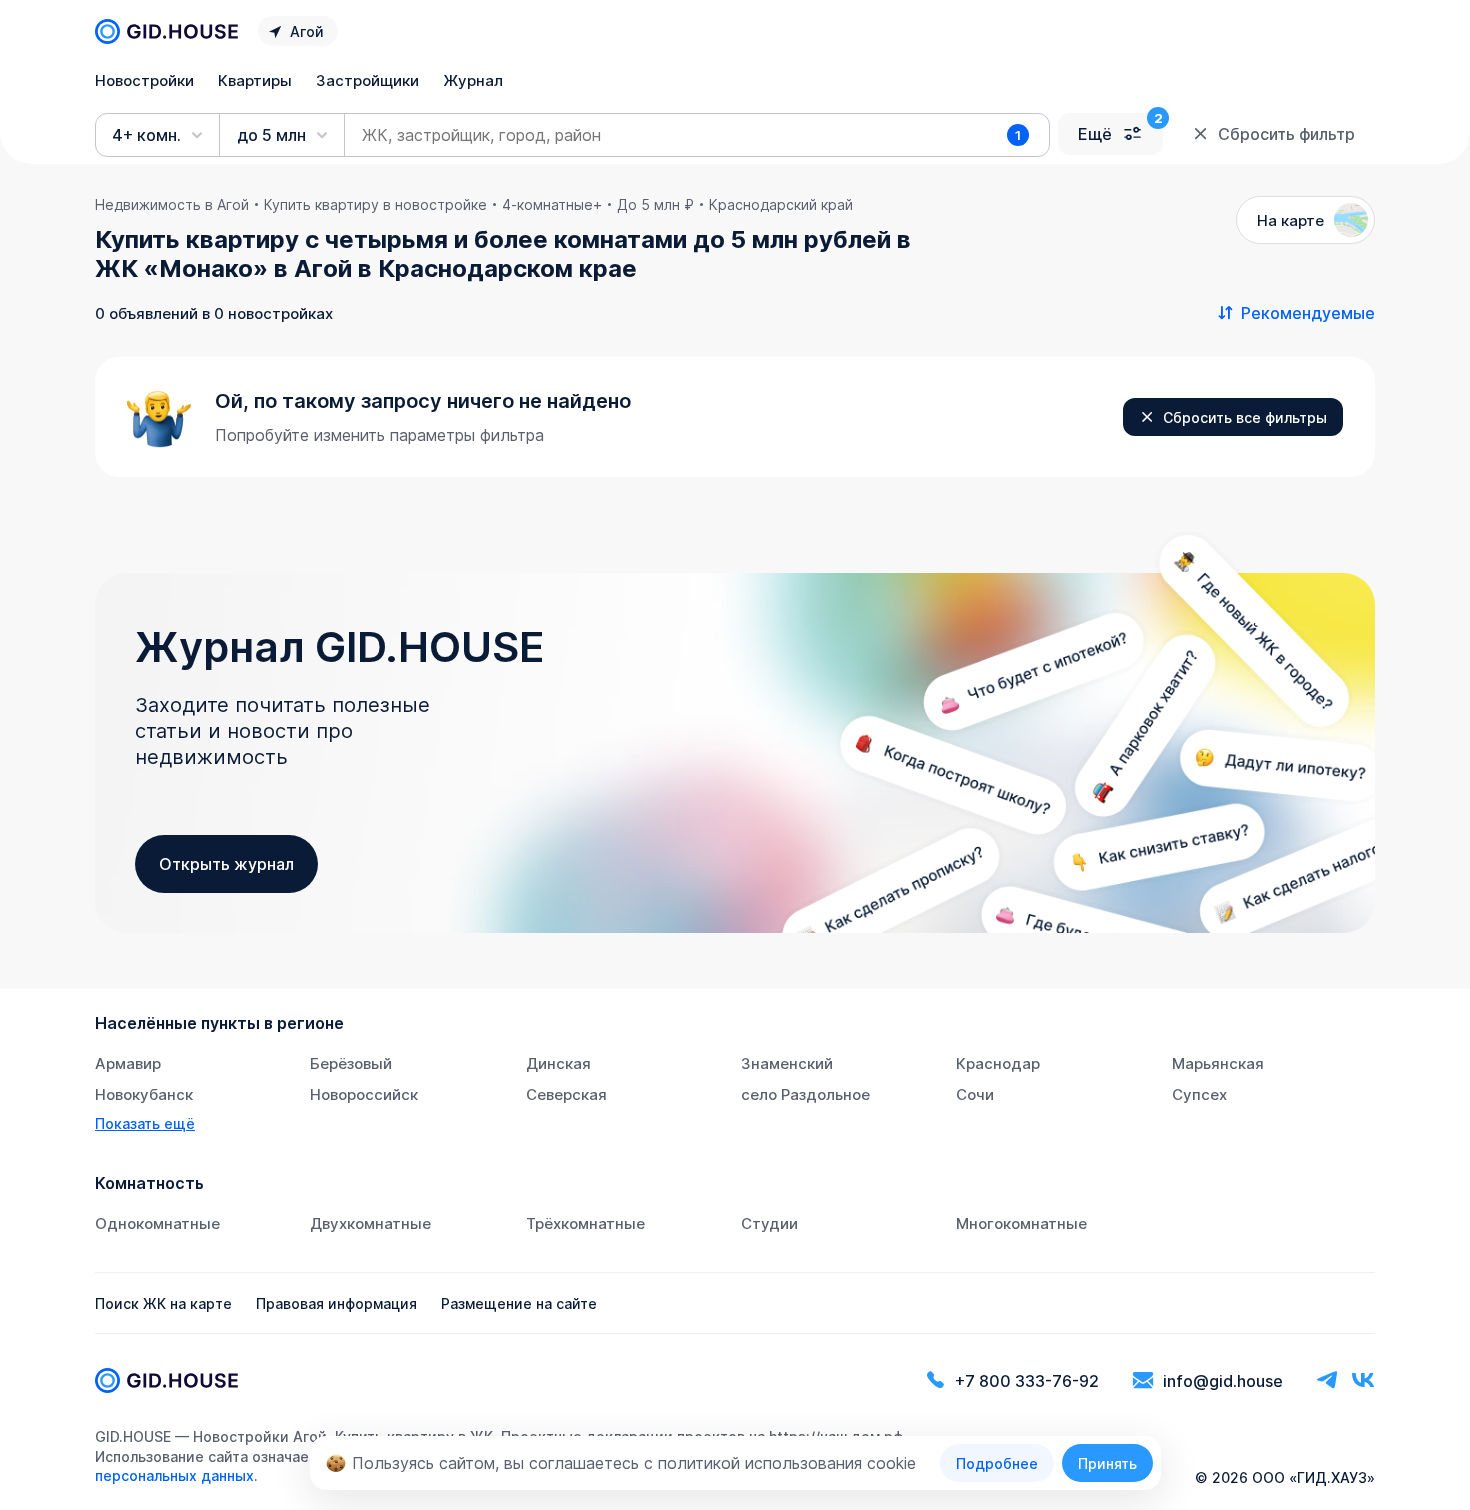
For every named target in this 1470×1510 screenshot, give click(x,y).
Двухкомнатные (370, 1223)
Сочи (975, 1094)
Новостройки (144, 80)
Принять (1107, 1463)
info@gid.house (1223, 1381)
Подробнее (997, 1463)
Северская (566, 1094)
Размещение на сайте (519, 1303)
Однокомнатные (157, 1223)
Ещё (1095, 134)
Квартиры (255, 80)
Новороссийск (364, 1094)
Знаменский (787, 1063)
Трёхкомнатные (585, 1223)
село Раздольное (805, 1094)
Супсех (1199, 1094)
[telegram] (1327, 1380)
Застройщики (367, 80)
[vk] (1363, 1380)
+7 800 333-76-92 (1027, 1381)
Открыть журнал (226, 864)
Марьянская (1218, 1063)
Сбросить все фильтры (1245, 417)
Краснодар (998, 1063)
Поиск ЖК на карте (163, 1303)
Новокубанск (144, 1094)
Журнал (473, 80)
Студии (769, 1223)
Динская (558, 1063)
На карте (1290, 220)
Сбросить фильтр (1286, 134)
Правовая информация (336, 1303)
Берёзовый (351, 1063)
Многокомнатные (1021, 1223)
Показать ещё (145, 1123)
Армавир (128, 1063)
